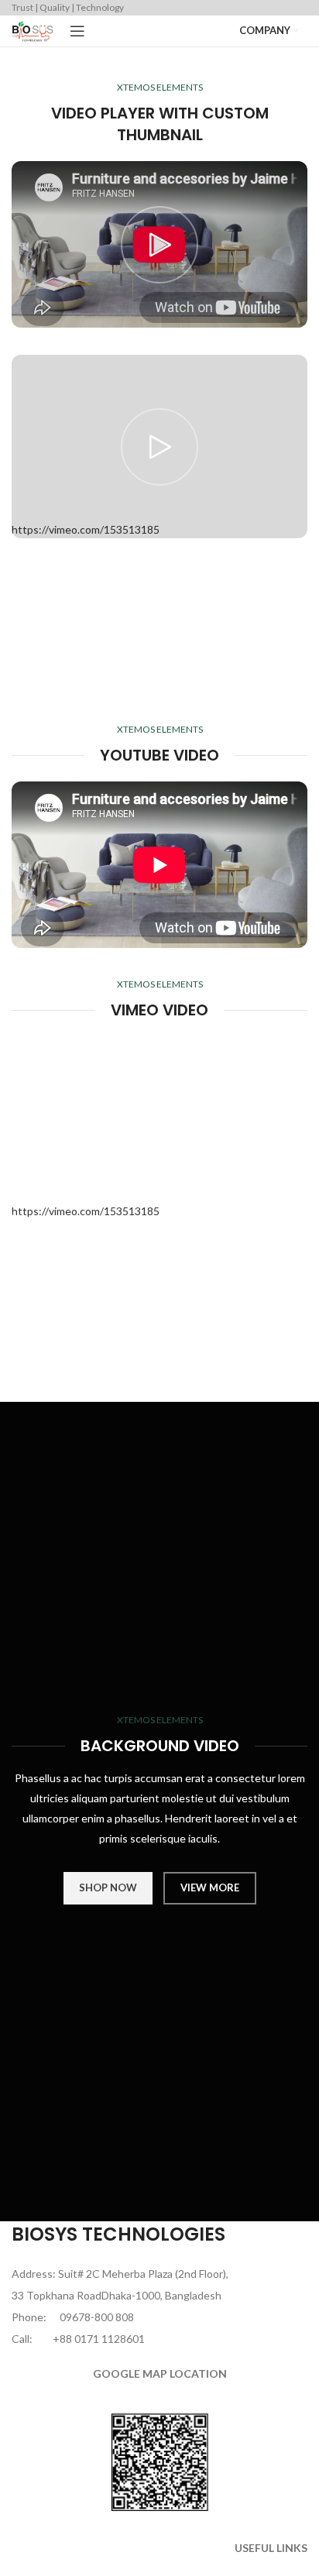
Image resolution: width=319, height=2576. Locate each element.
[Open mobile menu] (77, 31)
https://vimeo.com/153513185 (86, 1211)
